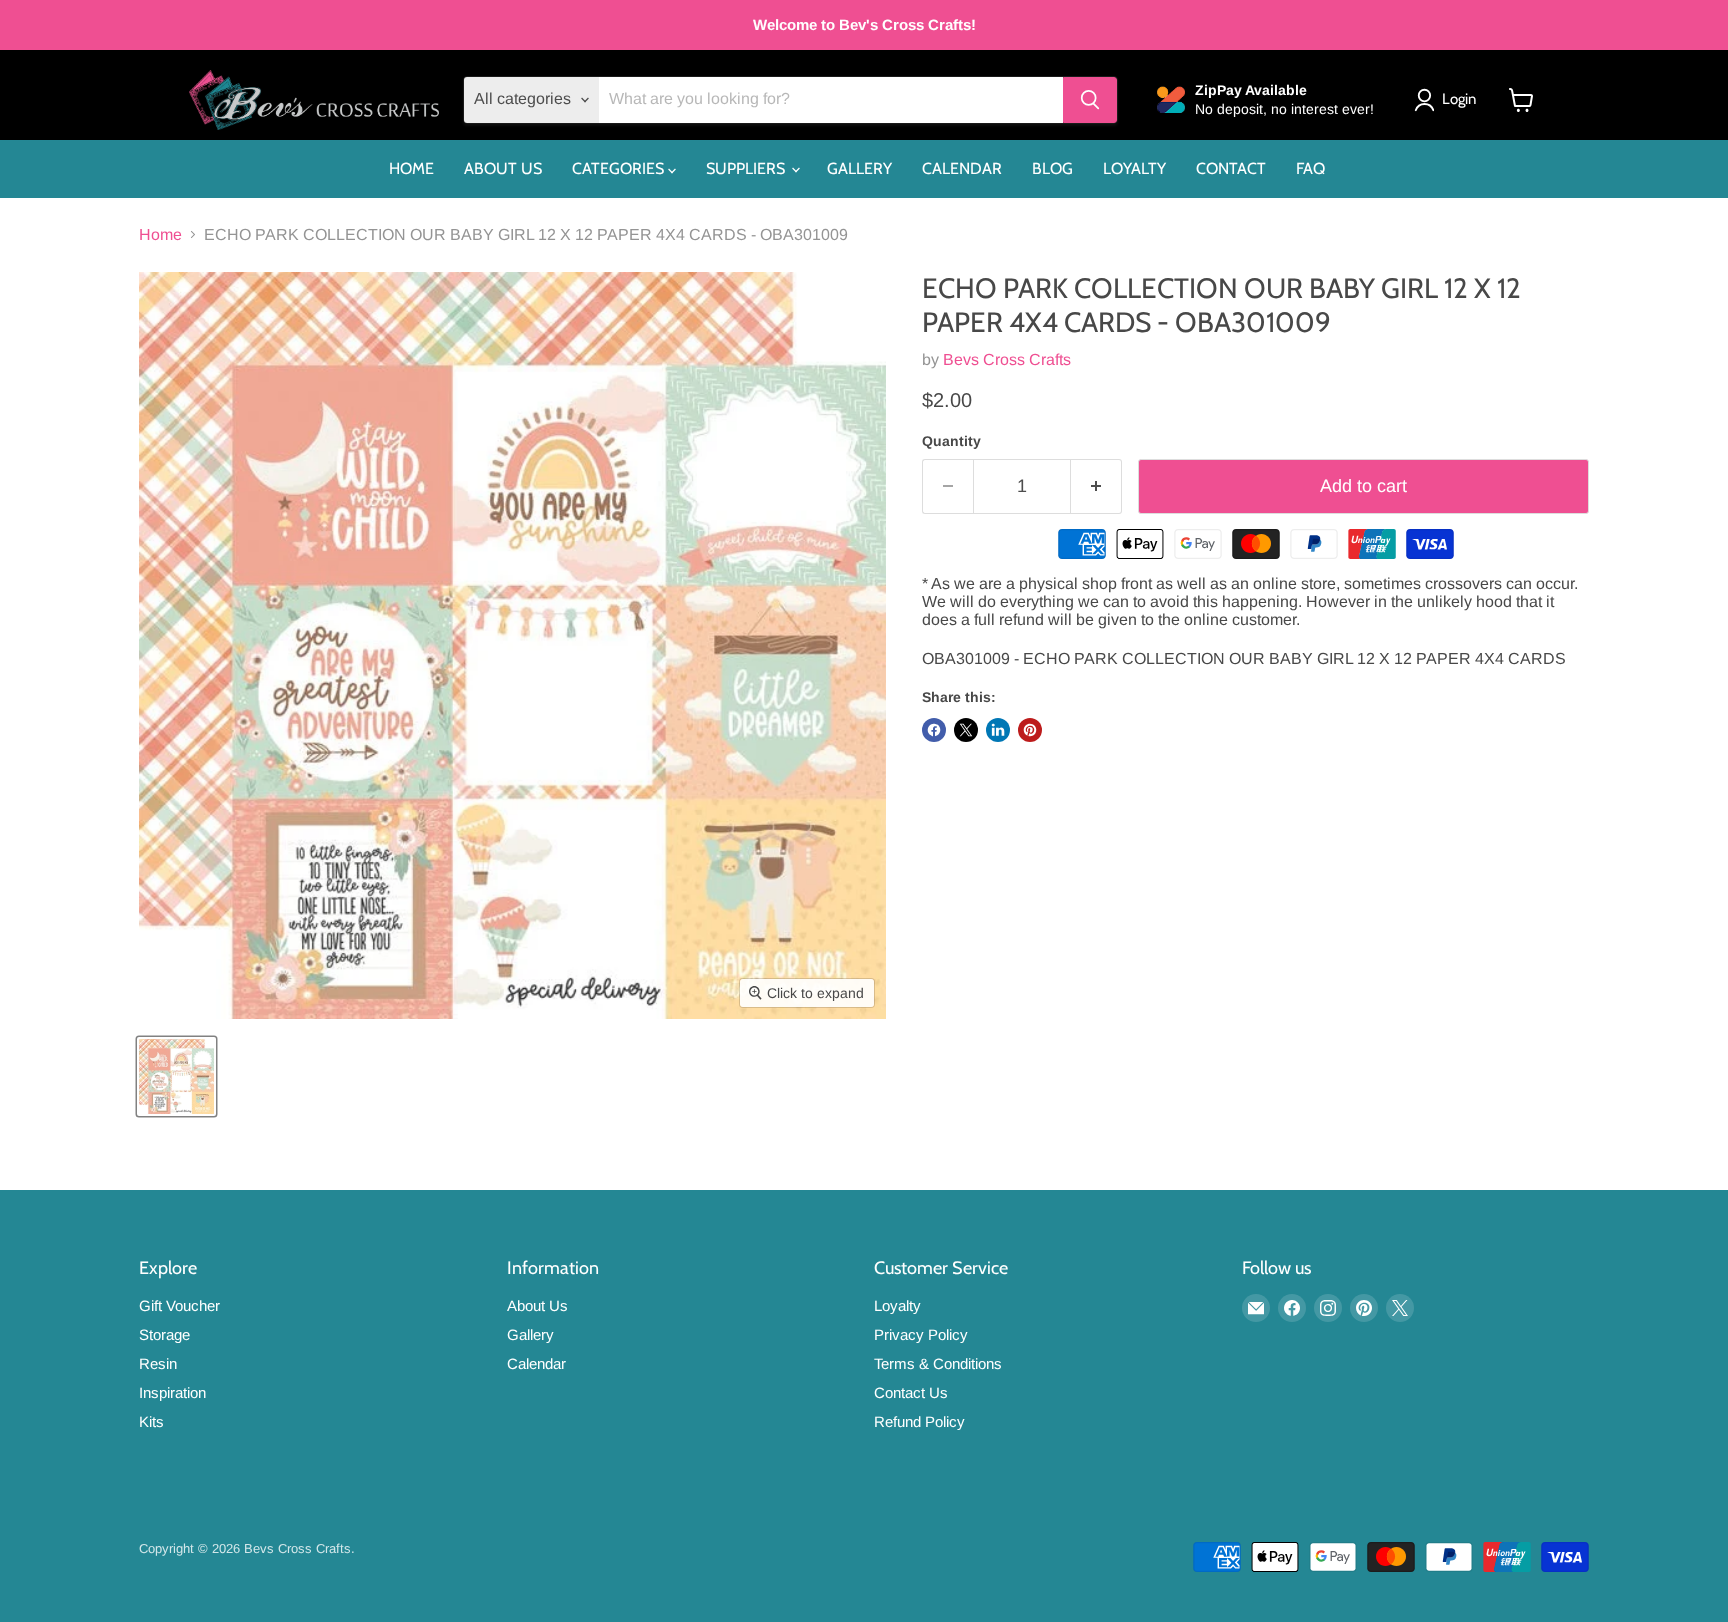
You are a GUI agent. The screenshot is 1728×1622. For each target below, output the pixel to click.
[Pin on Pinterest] (1030, 730)
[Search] (1090, 100)
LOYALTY (1134, 168)
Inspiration (172, 1392)
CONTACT (1231, 168)
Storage (164, 1334)
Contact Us (911, 1392)
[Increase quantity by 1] (1096, 486)
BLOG (1052, 168)
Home (160, 234)
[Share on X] (966, 730)
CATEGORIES (620, 168)
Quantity (951, 441)
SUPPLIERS (747, 168)
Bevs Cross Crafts (1007, 359)
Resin (158, 1363)
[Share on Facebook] (934, 730)
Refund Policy (919, 1421)
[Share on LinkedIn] (998, 730)
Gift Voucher (179, 1305)
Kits (151, 1421)
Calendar (536, 1363)
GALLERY (859, 168)
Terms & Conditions (938, 1363)
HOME (411, 168)
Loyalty (897, 1305)
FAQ (1310, 168)
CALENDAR (962, 168)
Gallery (530, 1334)
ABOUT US (503, 168)
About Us (537, 1305)
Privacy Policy (921, 1334)
